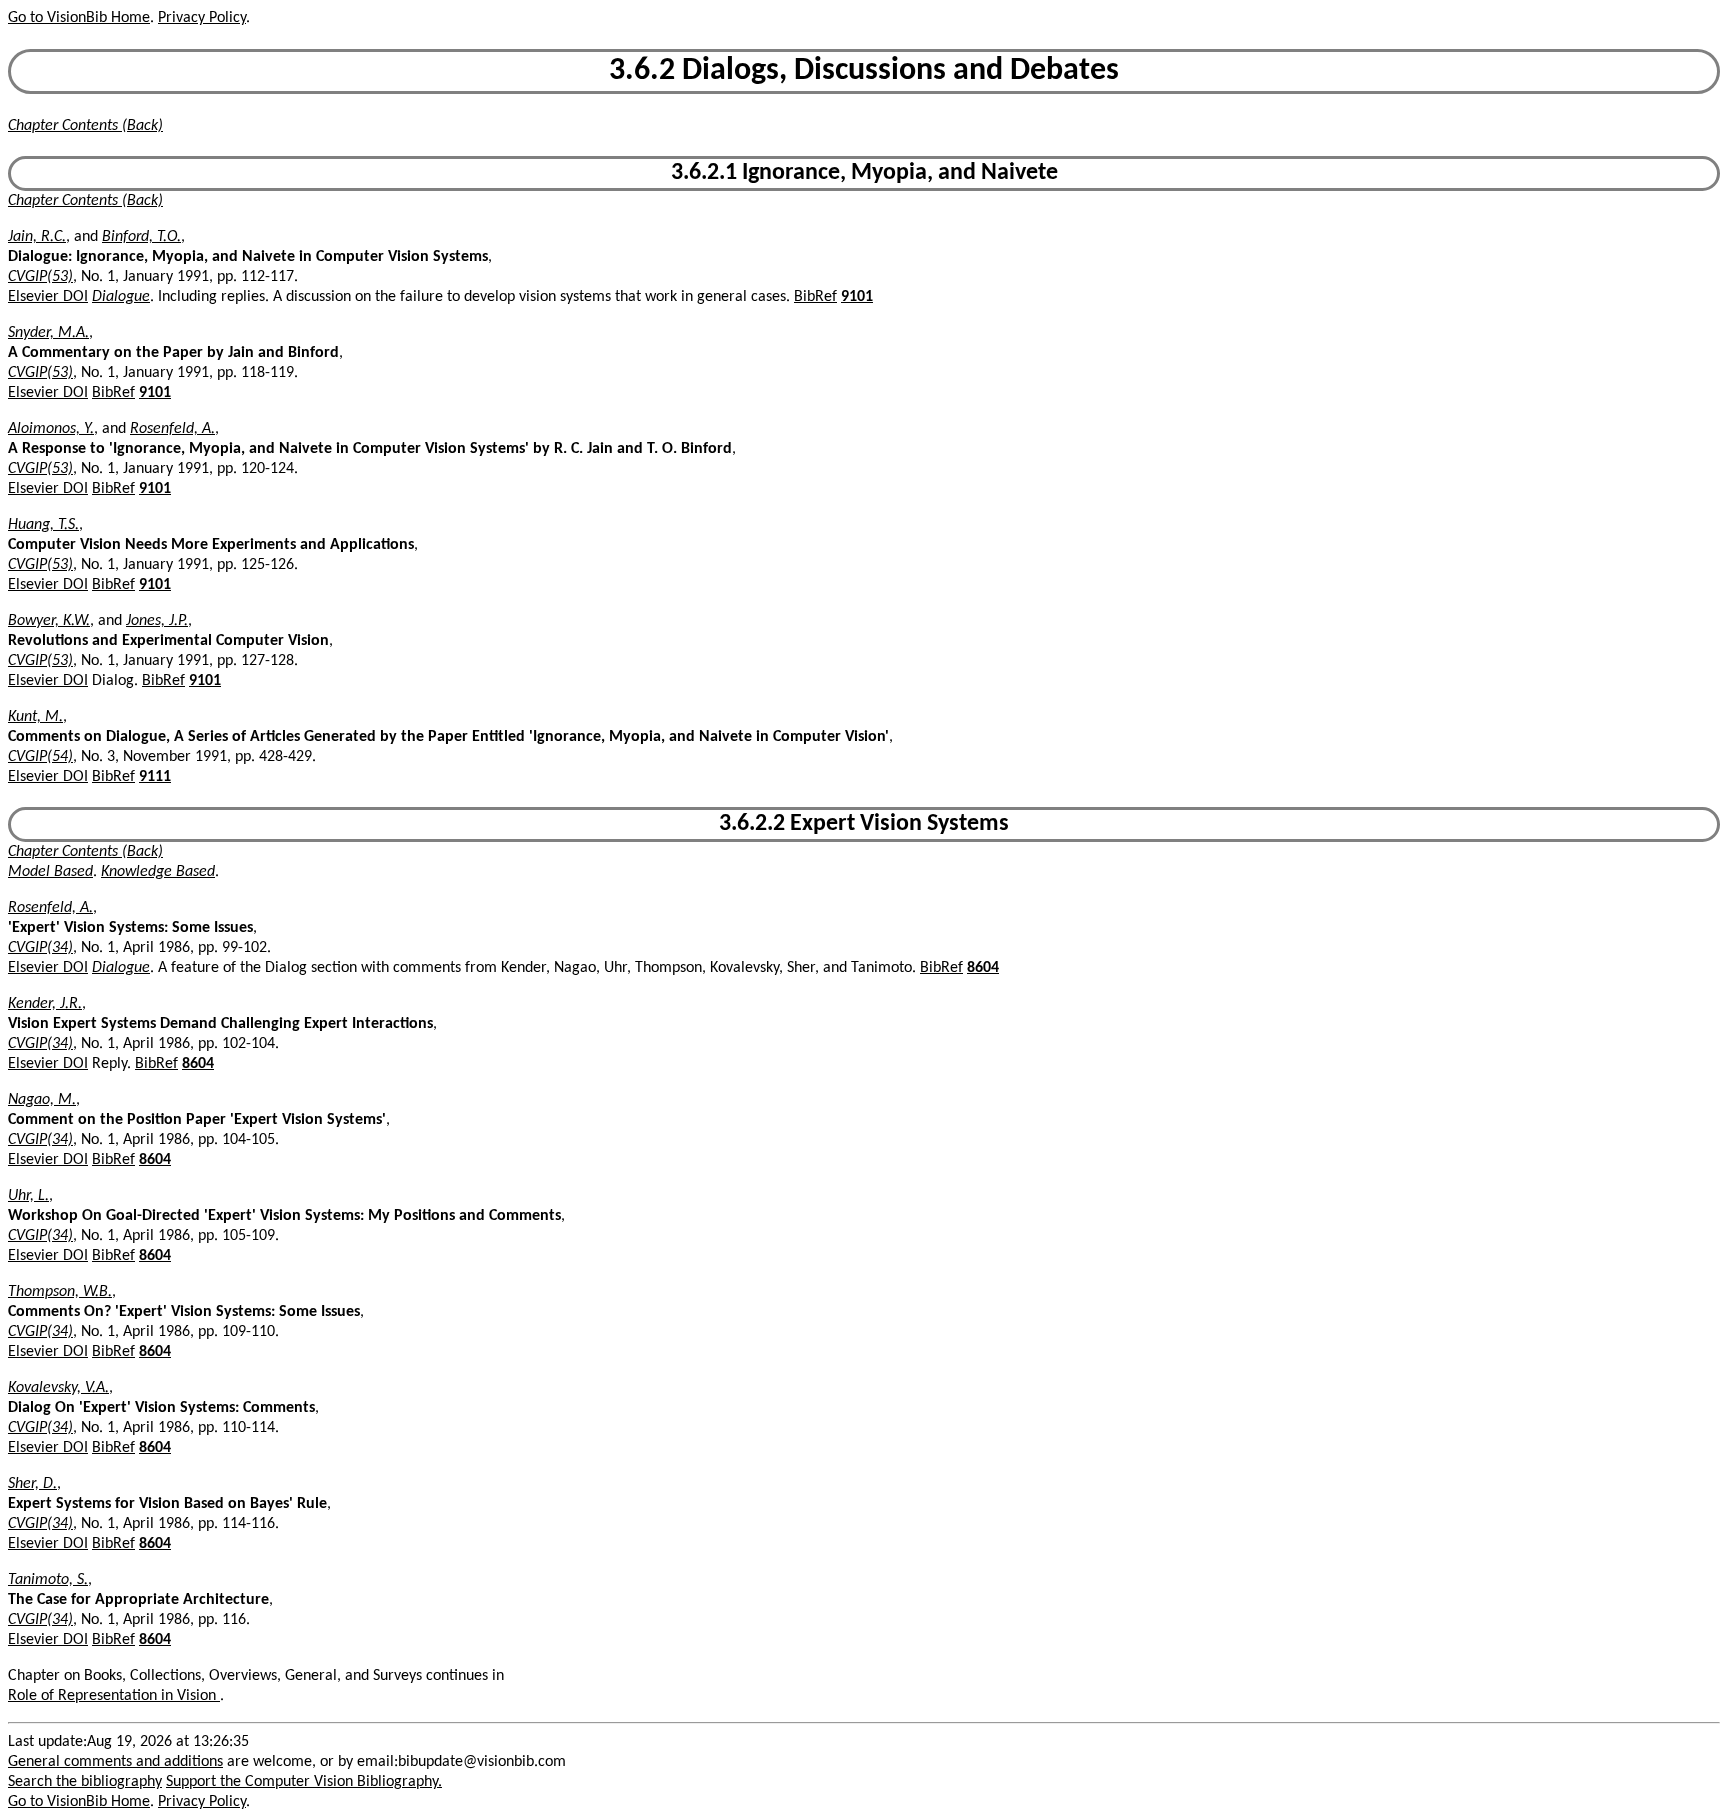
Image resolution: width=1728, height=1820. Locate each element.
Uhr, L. (28, 1196)
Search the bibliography (85, 1782)
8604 (983, 968)
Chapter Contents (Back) (85, 126)
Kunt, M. (35, 717)
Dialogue (121, 297)
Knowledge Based (158, 872)
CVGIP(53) (40, 277)
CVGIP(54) (40, 757)
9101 (857, 297)
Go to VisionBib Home (79, 18)
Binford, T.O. (141, 237)
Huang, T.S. (43, 525)
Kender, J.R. (45, 1004)
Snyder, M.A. (48, 333)
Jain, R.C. (37, 237)
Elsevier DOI (48, 297)
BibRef (815, 297)
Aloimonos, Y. (51, 429)
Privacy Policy (202, 18)
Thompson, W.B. (60, 1292)
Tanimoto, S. (48, 1580)
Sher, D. (32, 1484)
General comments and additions (115, 1762)
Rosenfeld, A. (172, 429)
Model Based (50, 872)
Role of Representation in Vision (114, 1696)
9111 (155, 777)
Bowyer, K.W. (49, 621)
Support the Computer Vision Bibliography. (304, 1782)
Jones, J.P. (157, 621)
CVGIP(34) (40, 948)
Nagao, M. (42, 1100)
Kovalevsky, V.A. (58, 1388)
